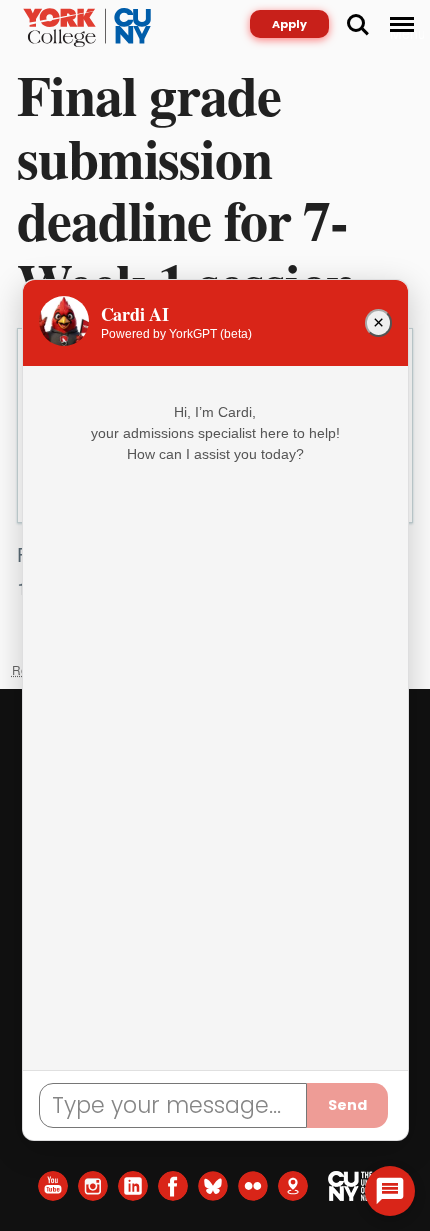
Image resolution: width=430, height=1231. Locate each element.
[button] (390, 1191)
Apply (289, 24)
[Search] (358, 25)
